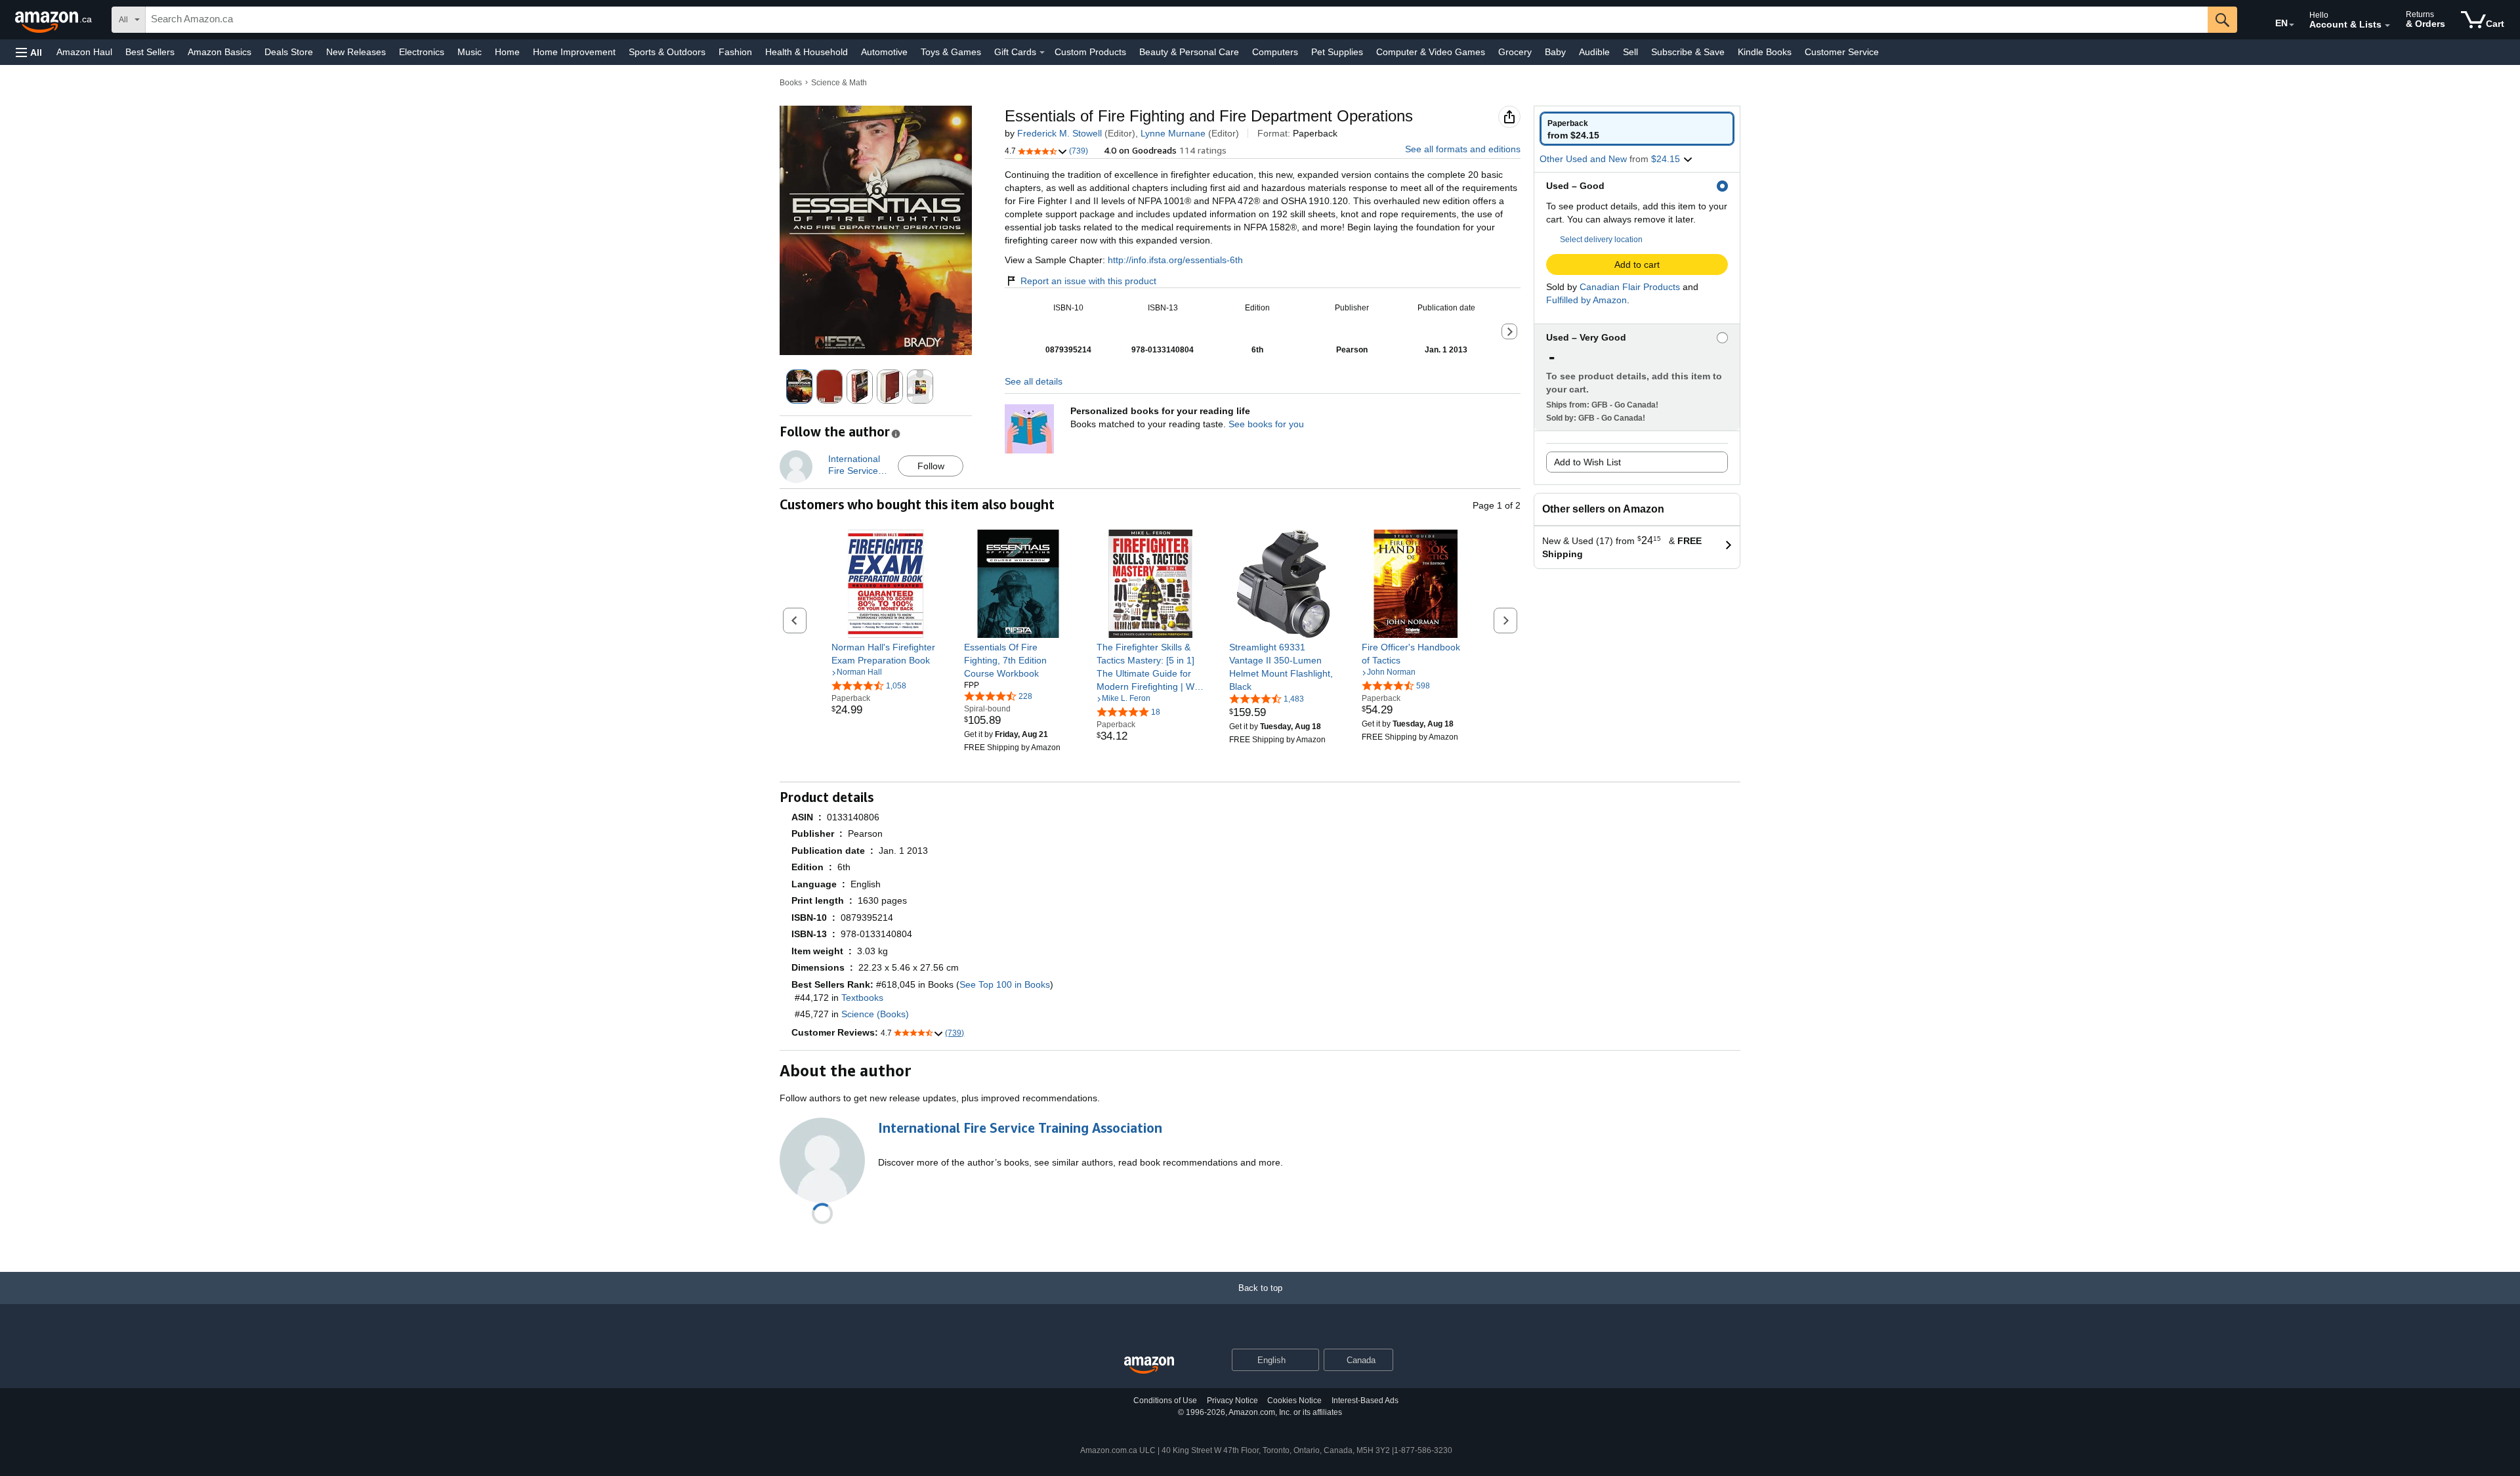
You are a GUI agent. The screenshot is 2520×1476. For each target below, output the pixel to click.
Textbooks (862, 998)
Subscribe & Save (1688, 52)
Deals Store (289, 52)
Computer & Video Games (1431, 52)
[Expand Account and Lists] (2387, 26)
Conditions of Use (1165, 1401)
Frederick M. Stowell (1060, 133)
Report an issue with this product (1088, 281)
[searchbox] (1177, 20)
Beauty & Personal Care (1189, 52)
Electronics (422, 52)
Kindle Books (1765, 52)
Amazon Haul (84, 52)
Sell (1630, 52)
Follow (931, 466)
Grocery (1515, 52)
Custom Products (1090, 52)
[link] (886, 654)
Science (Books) (875, 1014)
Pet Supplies (1337, 52)
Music (470, 52)
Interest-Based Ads (1365, 1401)
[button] (29, 52)
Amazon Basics (220, 52)
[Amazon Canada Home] (1149, 1365)
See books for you (1266, 424)
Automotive (884, 52)
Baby (1555, 52)
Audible (1594, 52)
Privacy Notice (1232, 1401)
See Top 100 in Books (1005, 984)
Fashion (735, 52)
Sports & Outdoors (667, 52)
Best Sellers (150, 52)
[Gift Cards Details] (1042, 53)
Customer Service (1842, 52)
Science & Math (839, 83)
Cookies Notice (1294, 1401)
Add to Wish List (1587, 462)
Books (791, 83)
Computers (1275, 52)
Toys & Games (951, 52)
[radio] (1637, 129)
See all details (1034, 381)
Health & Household (807, 52)
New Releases (356, 52)
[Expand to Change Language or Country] (2292, 25)
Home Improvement (574, 52)
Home (507, 52)
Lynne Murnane (1173, 133)
